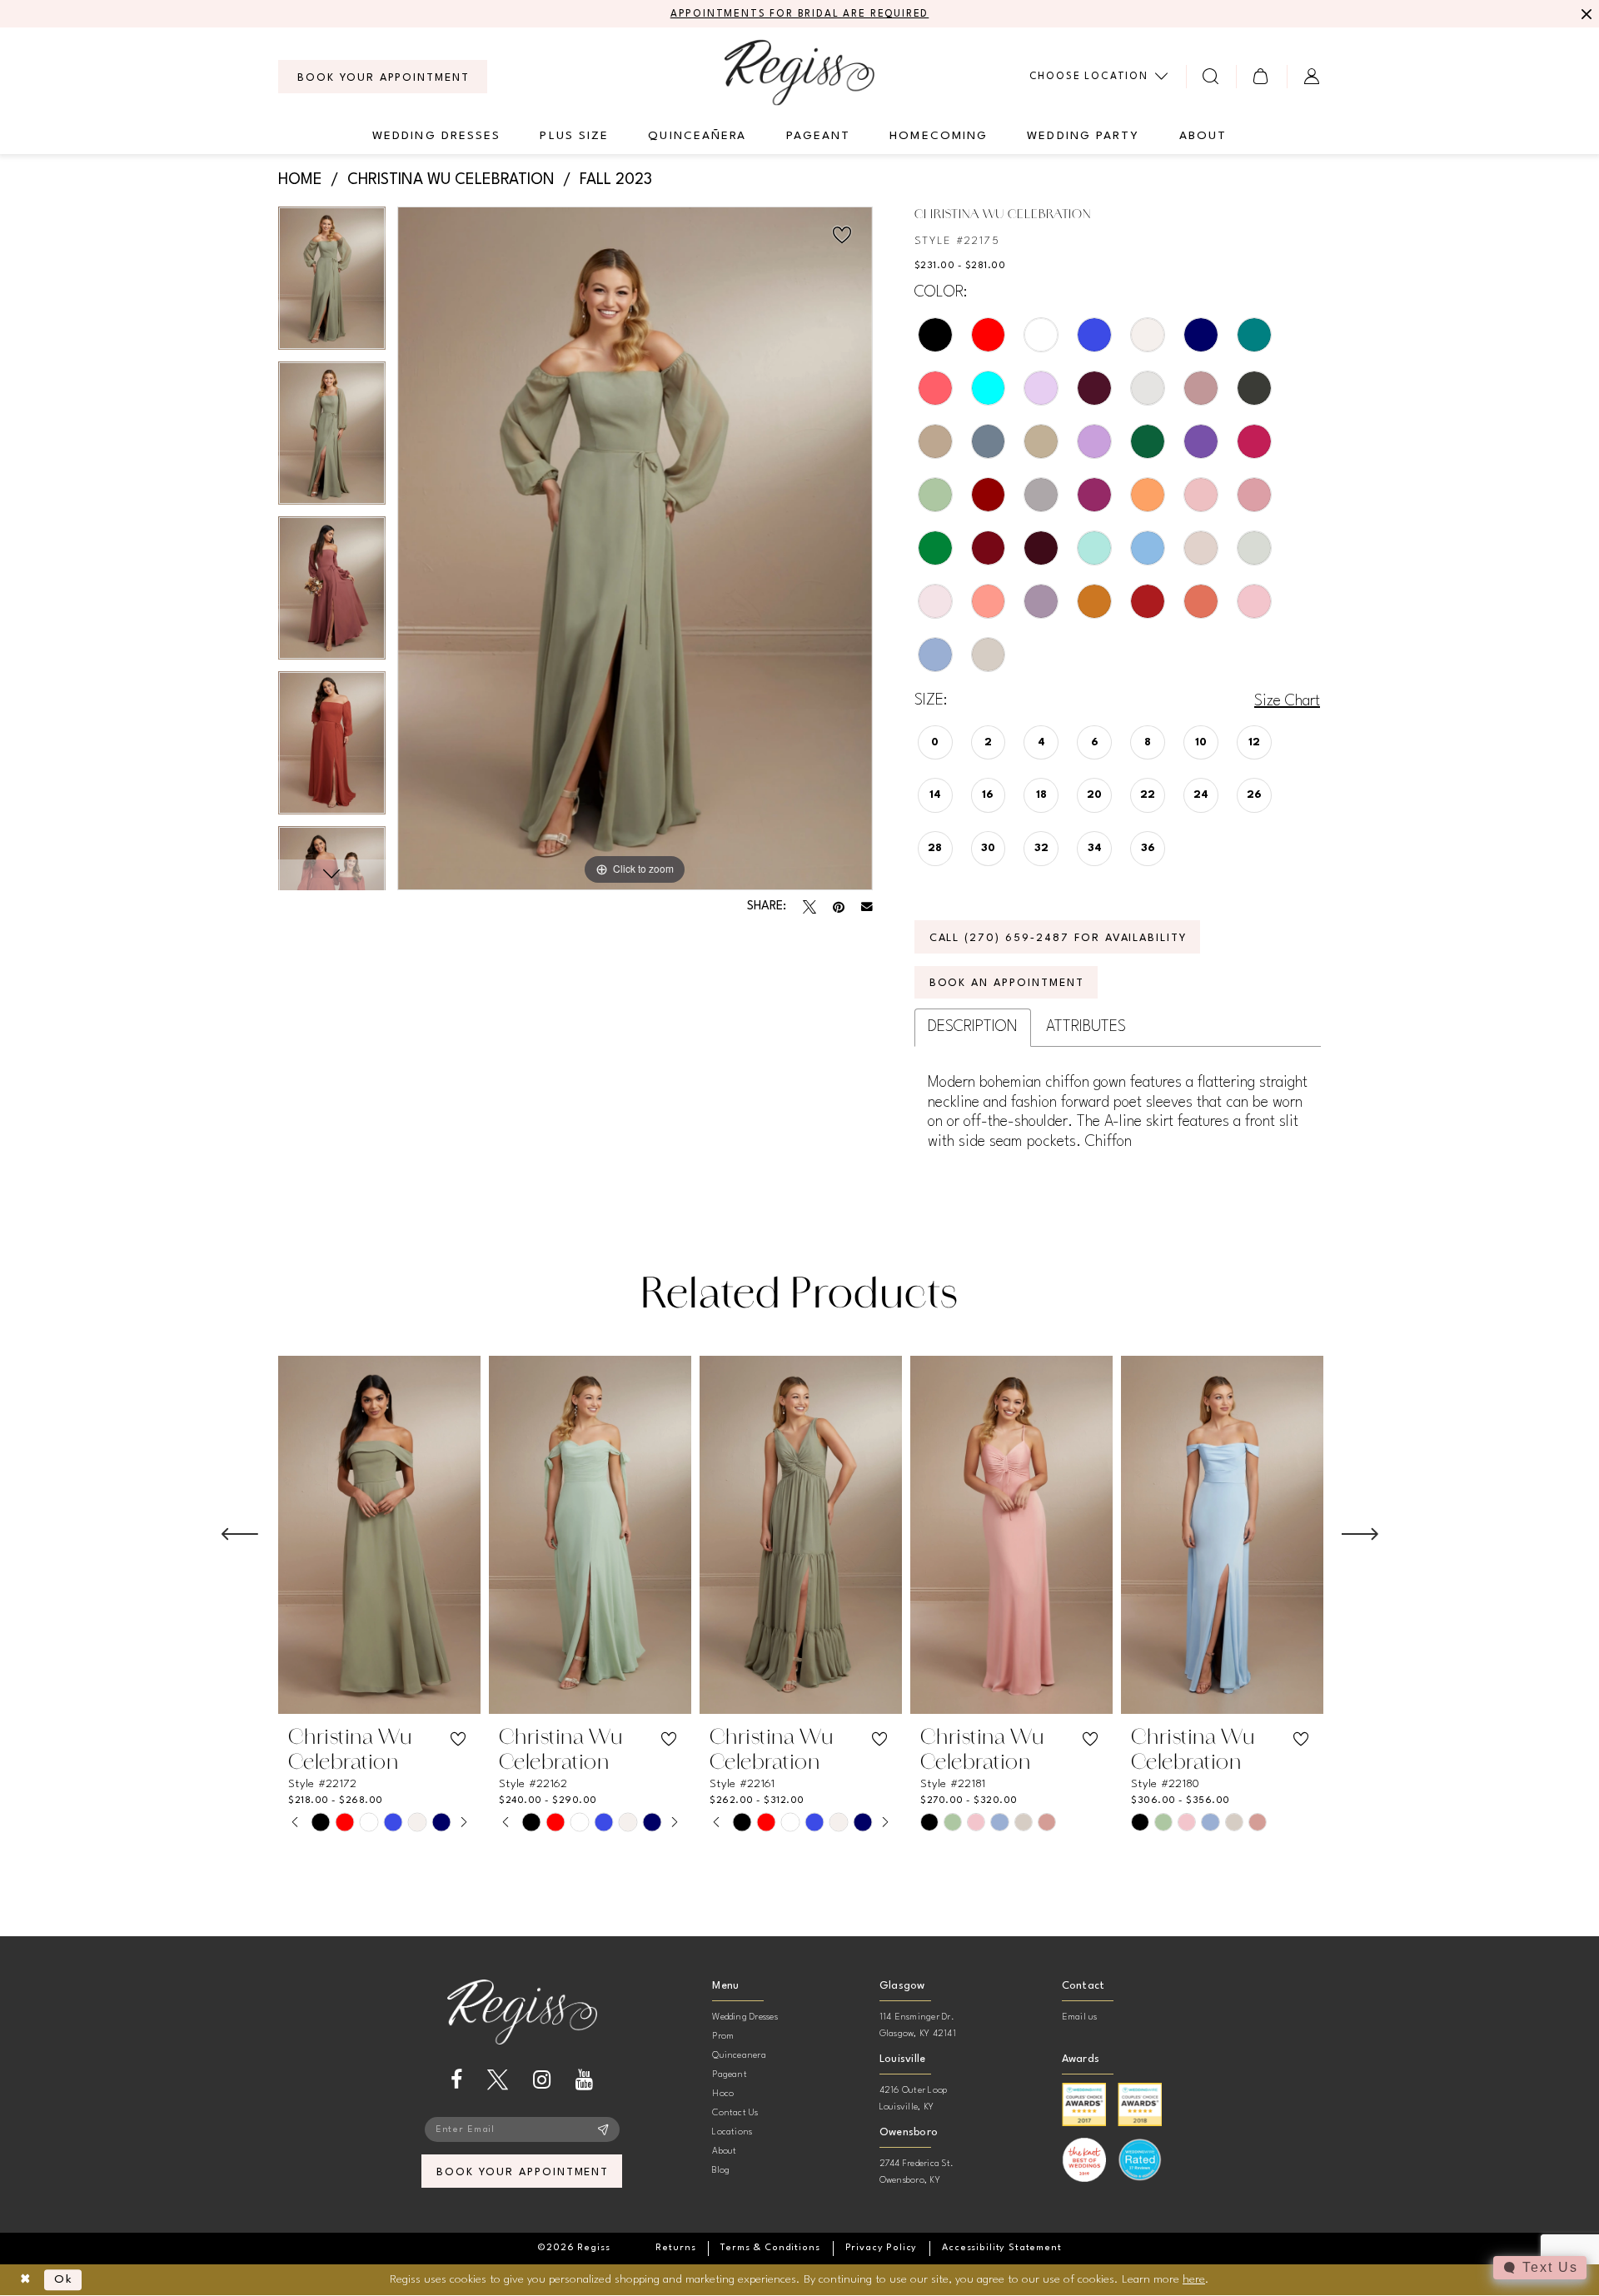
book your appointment (523, 2172)
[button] (1261, 76)
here (1194, 2279)
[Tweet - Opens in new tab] (809, 907)
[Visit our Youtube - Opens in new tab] (584, 2080)
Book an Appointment (1007, 983)
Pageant (730, 2075)
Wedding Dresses (745, 2017)
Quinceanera (739, 2056)
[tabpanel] (332, 284)
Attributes (1086, 1027)
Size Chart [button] (1287, 701)
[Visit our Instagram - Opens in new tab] (542, 2080)
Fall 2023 (616, 180)
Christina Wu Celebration (451, 180)
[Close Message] (1584, 14)
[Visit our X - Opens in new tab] (498, 2080)
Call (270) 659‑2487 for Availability (1059, 938)
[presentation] (379, 1535)
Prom (723, 2037)
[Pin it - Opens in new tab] (839, 907)
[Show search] (1211, 76)
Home (300, 180)
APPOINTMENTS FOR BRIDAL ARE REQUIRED (800, 14)
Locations (732, 2132)
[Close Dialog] (25, 2280)
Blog (721, 2171)
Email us (1080, 2017)
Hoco (723, 2094)
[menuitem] (383, 77)
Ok (64, 2280)
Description (973, 1027)
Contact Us (735, 2113)
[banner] (799, 72)
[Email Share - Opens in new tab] (867, 907)
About (724, 2152)
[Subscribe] (603, 2129)
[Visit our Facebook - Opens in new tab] (456, 2080)
